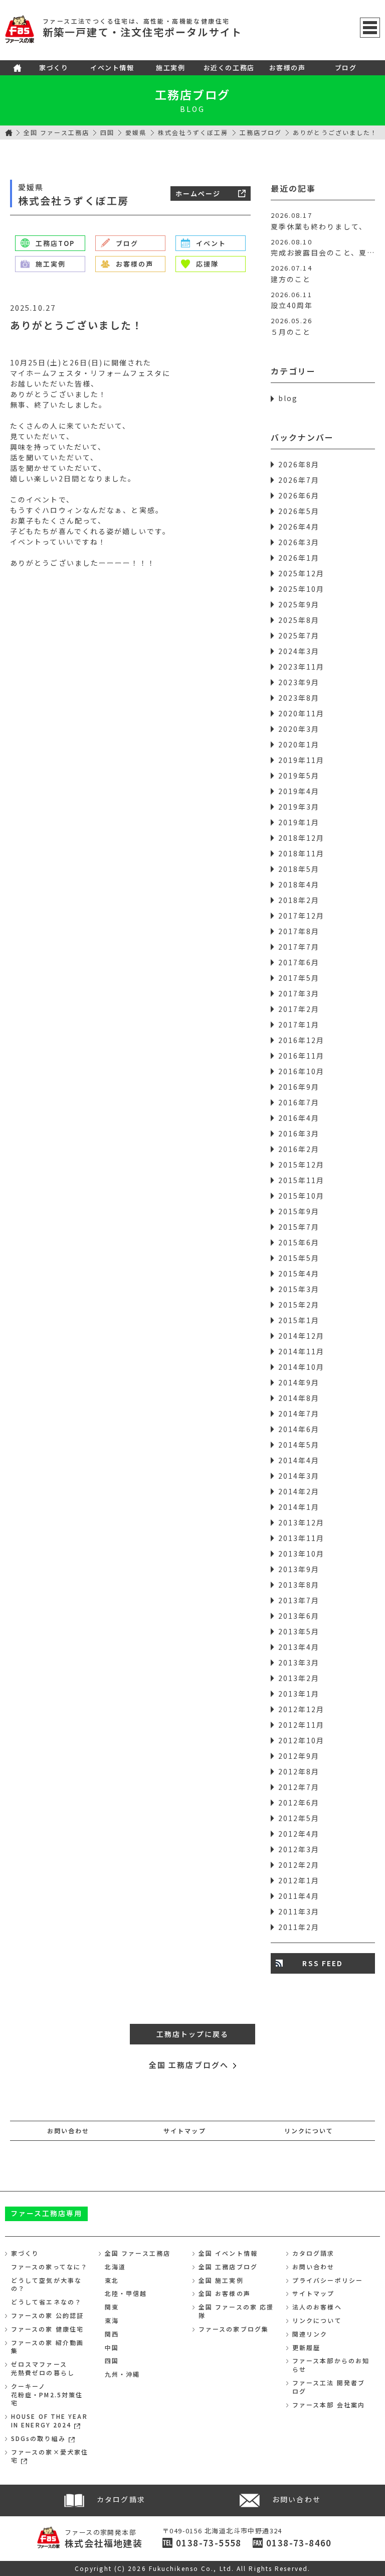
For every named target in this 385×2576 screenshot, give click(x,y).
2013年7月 (299, 1600)
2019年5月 (299, 776)
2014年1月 (299, 1507)
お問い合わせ (68, 2131)
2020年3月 (299, 729)
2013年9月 (299, 1569)
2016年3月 (299, 1133)
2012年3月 (299, 1849)
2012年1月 (299, 1880)
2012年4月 (299, 1834)
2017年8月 (299, 931)
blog (288, 398)
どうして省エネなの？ (46, 2302)
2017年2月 (299, 1009)
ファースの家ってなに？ (49, 2267)
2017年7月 (299, 947)
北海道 (115, 2267)
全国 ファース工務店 (56, 132)
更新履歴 (306, 2347)
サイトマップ (185, 2131)
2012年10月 (302, 1740)
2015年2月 (299, 1305)
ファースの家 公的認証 (47, 2315)
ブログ (346, 68)
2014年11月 (302, 1351)
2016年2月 (299, 1149)
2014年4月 (299, 1460)
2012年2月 (299, 1865)
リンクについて (309, 2131)
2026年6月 (299, 495)
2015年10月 (302, 1196)
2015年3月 (299, 1289)
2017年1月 (299, 1024)
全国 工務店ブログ (228, 2267)
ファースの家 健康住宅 (47, 2329)
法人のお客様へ (317, 2307)
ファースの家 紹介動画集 (47, 2347)
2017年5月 (299, 978)
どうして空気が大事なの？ (46, 2284)
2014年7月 (299, 1413)
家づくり (54, 68)
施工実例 (170, 68)
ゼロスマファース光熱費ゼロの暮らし (43, 2368)
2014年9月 (299, 1382)
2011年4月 (299, 1896)
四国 (107, 132)
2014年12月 (302, 1336)
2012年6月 (299, 1802)
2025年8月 (299, 620)
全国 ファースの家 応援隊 (236, 2311)
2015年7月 (299, 1227)
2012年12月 (302, 1709)
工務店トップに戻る (193, 2034)
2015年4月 (299, 1273)
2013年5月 (299, 1631)
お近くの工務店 (229, 68)
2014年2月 (299, 1491)
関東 (112, 2307)
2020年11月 (302, 713)
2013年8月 (299, 1585)
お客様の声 (287, 68)
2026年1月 (299, 558)
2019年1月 (299, 822)
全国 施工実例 (221, 2280)
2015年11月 (302, 1180)
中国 (112, 2347)
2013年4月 (299, 1647)
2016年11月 (302, 1056)
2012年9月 (299, 1756)
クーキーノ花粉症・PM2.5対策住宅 (47, 2395)
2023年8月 (299, 698)
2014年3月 (299, 1476)
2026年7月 (299, 480)
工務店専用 (47, 2213)
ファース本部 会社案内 (329, 2405)
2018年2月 (299, 900)
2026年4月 (299, 527)
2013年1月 (299, 1694)
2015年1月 (299, 1320)
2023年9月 (299, 682)
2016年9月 (299, 1087)
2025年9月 (299, 604)
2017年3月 (299, 993)
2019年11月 (302, 760)
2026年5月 (299, 511)
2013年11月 (302, 1538)
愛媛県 (136, 132)
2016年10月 (302, 1071)
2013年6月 (299, 1616)
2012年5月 (299, 1818)
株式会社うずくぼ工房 (193, 132)
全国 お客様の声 (225, 2293)
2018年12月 (302, 838)
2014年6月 (299, 1429)
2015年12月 (302, 1165)
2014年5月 (299, 1445)
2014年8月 (299, 1398)
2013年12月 (302, 1522)
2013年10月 (302, 1554)
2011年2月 (299, 1927)
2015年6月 (299, 1242)
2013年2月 (299, 1678)
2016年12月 (302, 1040)
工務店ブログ (193, 94)
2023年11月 (302, 667)
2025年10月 (302, 589)
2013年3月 (299, 1662)
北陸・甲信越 (126, 2293)
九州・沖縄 (123, 2374)
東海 (112, 2320)
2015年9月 (299, 1211)
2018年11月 (302, 853)
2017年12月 (302, 916)
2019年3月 (299, 807)
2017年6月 (299, 962)
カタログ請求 (314, 2253)
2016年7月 (299, 1102)
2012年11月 (302, 1725)
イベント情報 (112, 68)
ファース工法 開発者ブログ (329, 2387)
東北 (112, 2280)
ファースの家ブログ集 (234, 2329)
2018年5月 (299, 869)
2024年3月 (299, 651)
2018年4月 (299, 884)
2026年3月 (299, 542)
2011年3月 (299, 1911)
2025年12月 (302, 573)
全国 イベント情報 (228, 2253)
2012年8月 (299, 1771)
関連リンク (310, 2334)
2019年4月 (299, 791)
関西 (112, 2334)
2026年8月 (299, 464)
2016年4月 (299, 1118)
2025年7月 (299, 635)
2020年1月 (299, 744)
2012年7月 (299, 1787)
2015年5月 (299, 1258)
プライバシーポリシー (328, 2280)
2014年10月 (302, 1367)
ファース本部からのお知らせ (331, 2365)
